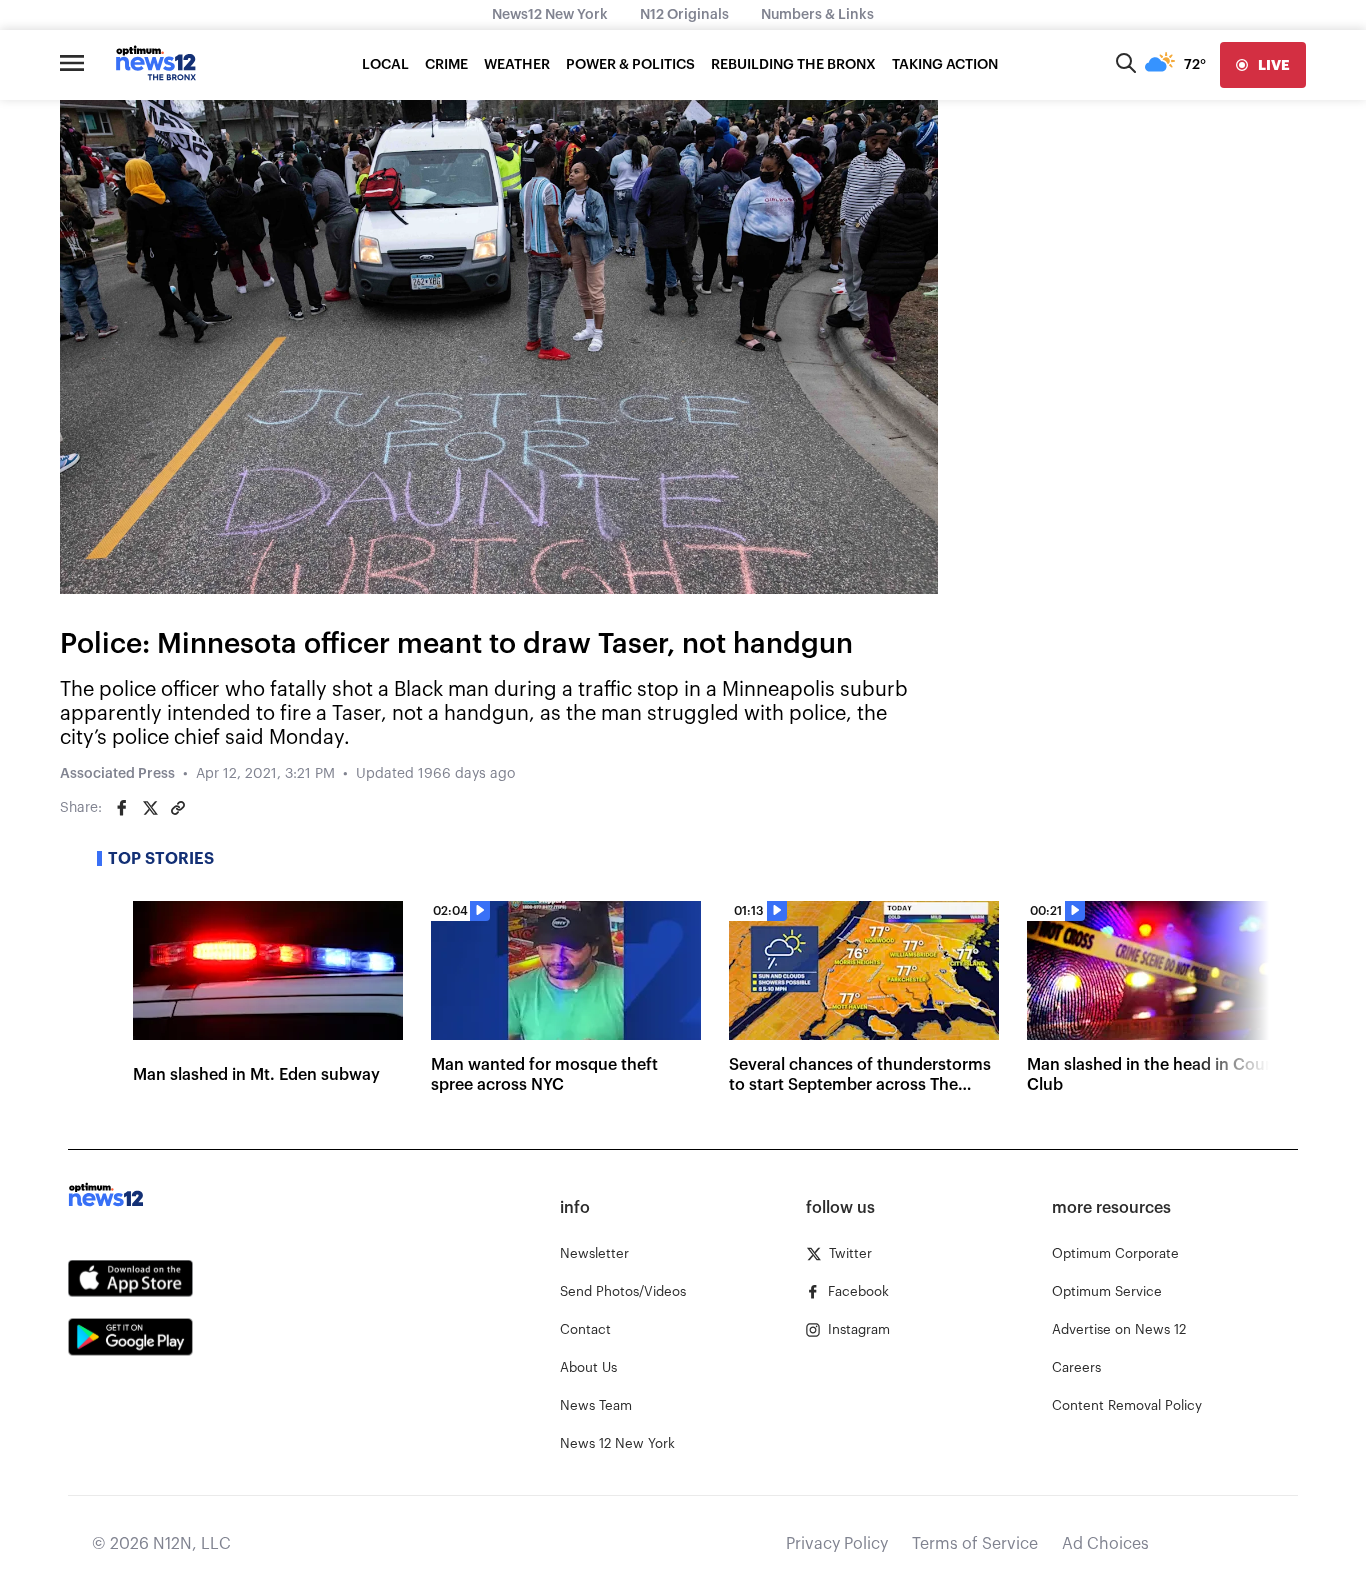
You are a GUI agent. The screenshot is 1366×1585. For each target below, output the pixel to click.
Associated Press (117, 774)
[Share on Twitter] (150, 808)
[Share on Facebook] (122, 808)
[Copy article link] (178, 808)
